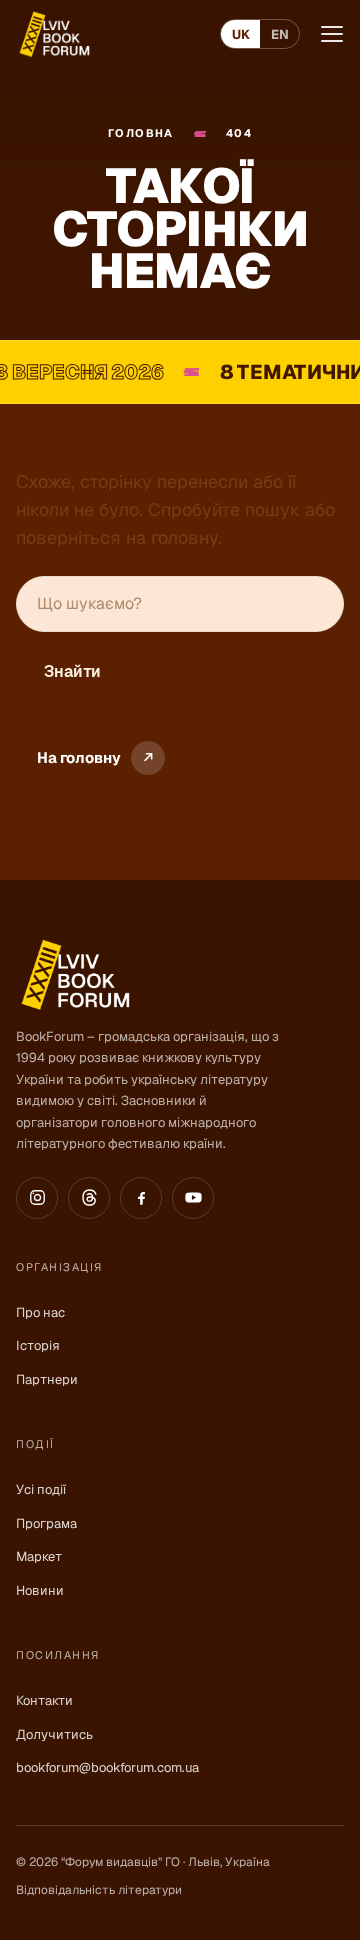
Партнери (47, 1379)
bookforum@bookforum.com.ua (107, 1767)
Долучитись (54, 1734)
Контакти (44, 1700)
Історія (38, 1345)
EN (280, 34)
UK (241, 34)
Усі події (41, 1489)
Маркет (39, 1556)
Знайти (72, 671)
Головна (141, 133)
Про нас (40, 1312)
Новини (40, 1590)
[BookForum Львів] (53, 34)
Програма (46, 1523)
